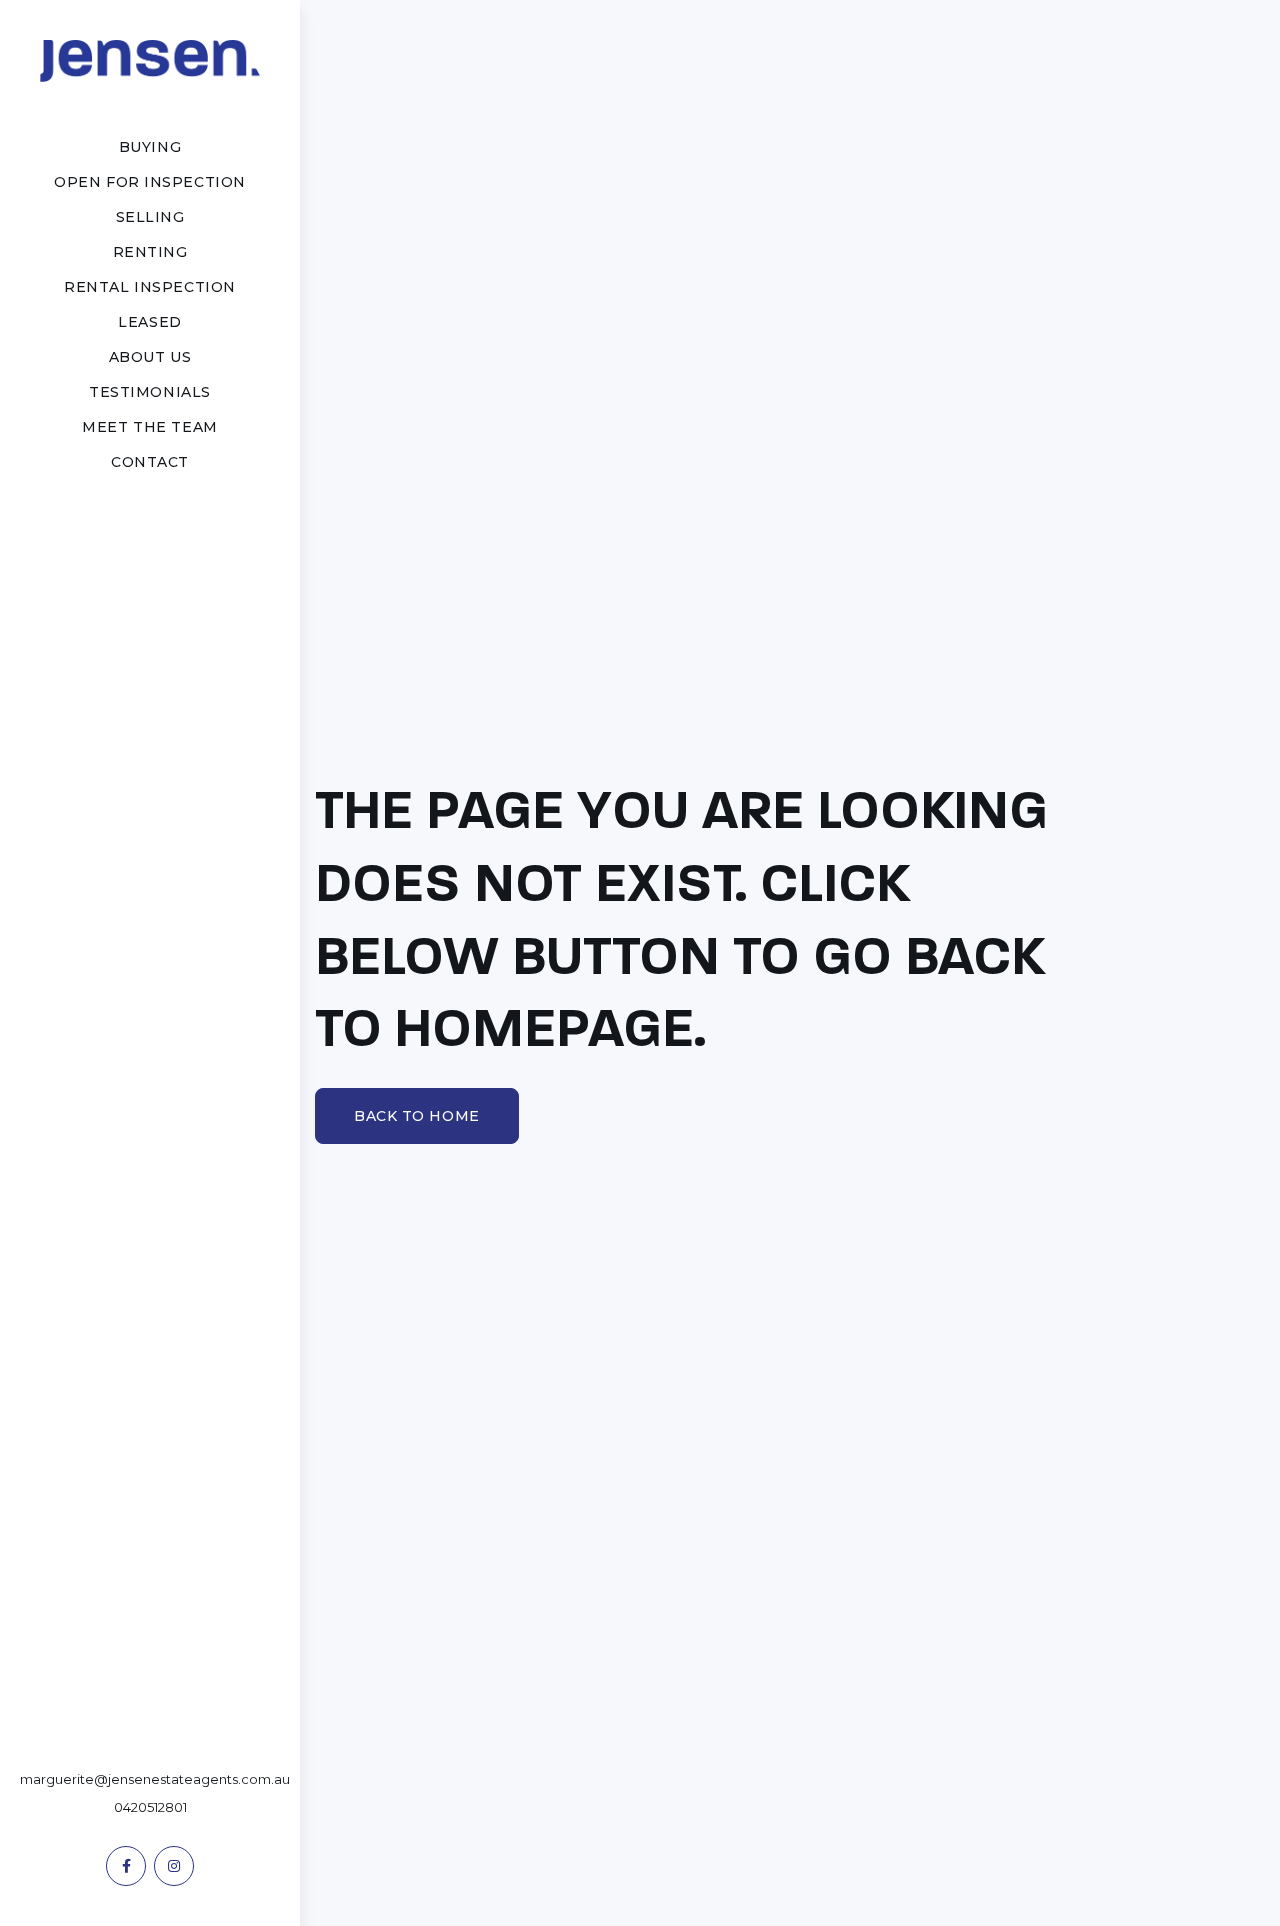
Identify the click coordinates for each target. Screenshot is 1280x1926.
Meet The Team (149, 427)
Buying (150, 147)
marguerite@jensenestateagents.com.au (155, 1779)
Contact (150, 462)
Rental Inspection (150, 287)
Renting (150, 252)
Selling (150, 217)
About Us (150, 357)
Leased (149, 322)
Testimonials (150, 392)
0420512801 (150, 1807)
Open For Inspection (150, 182)
